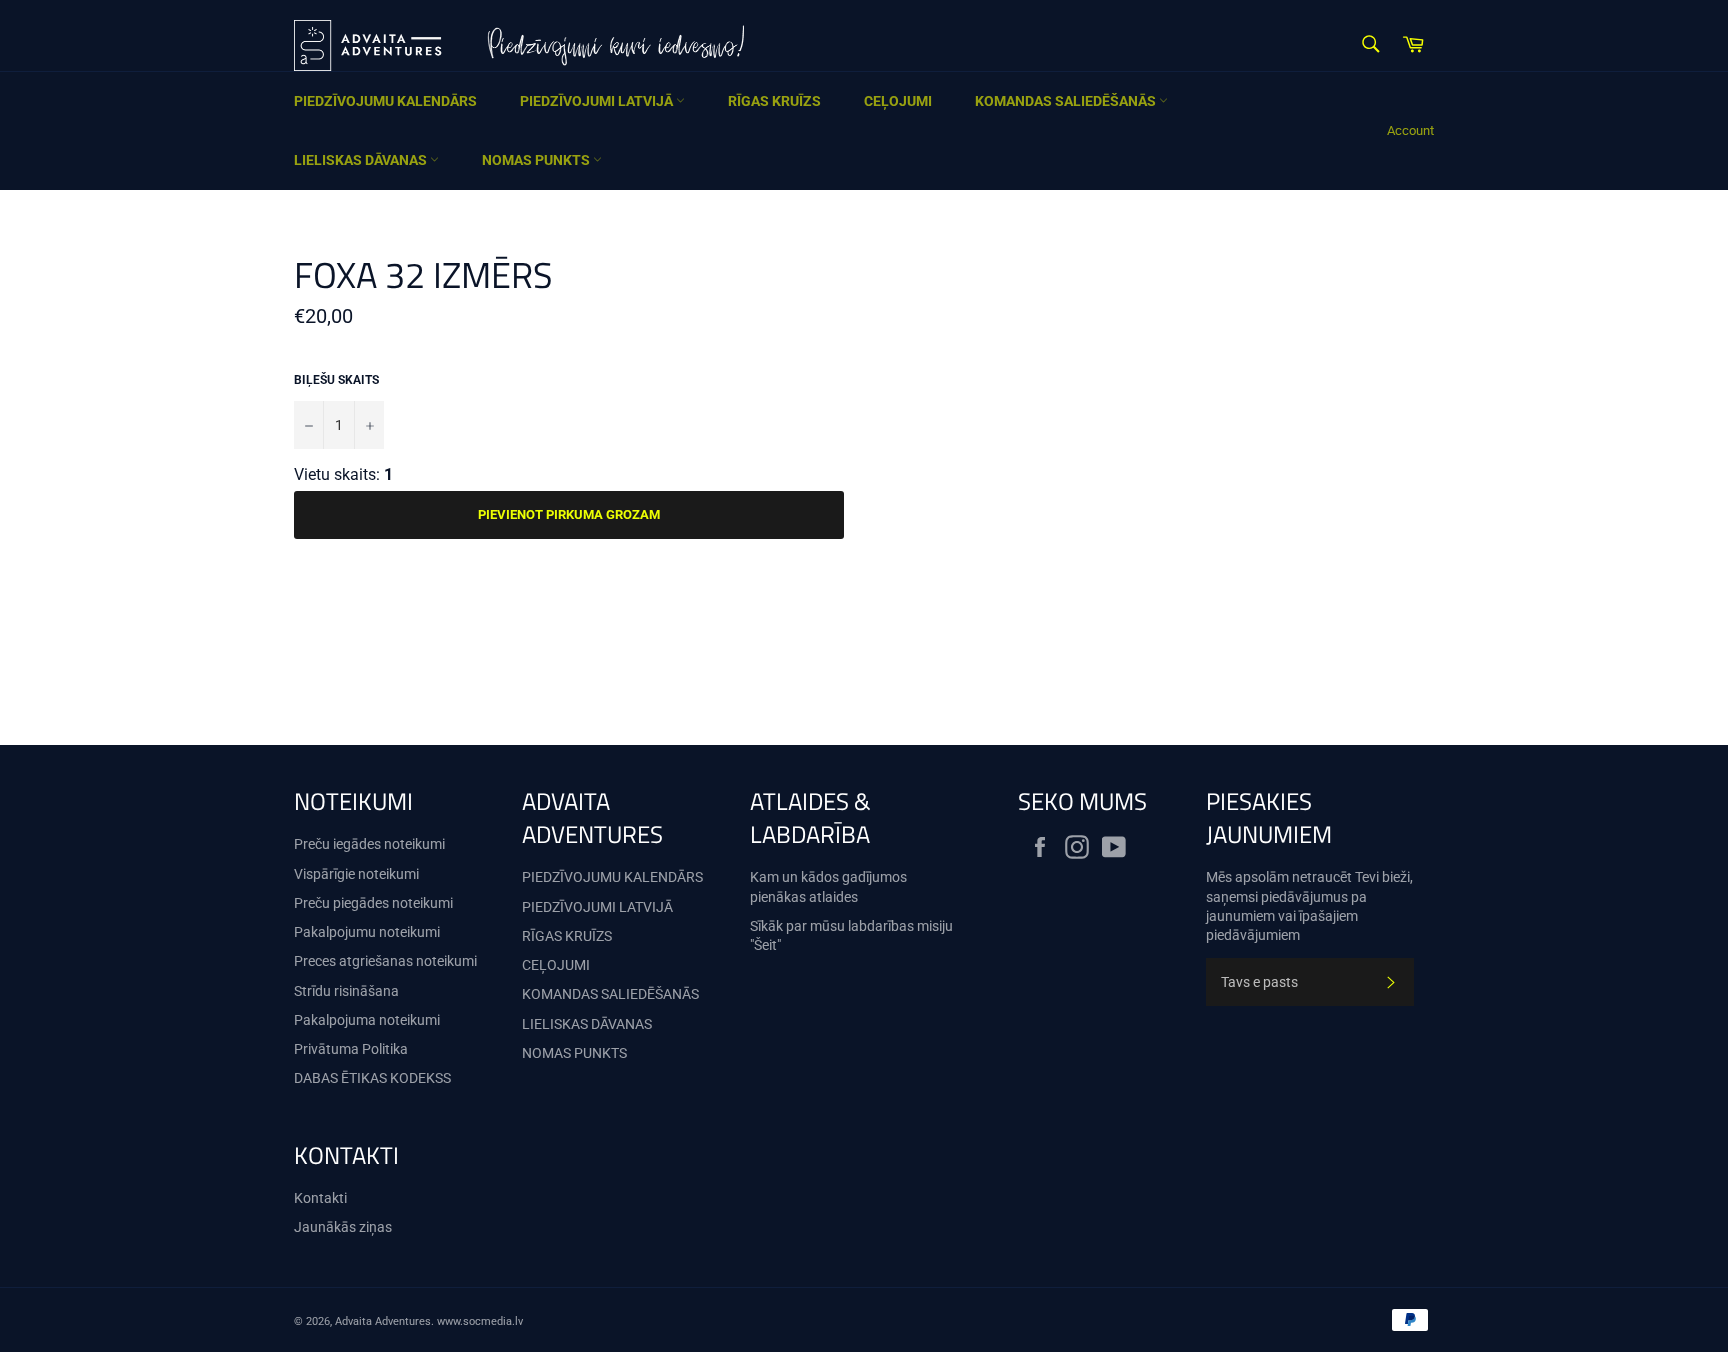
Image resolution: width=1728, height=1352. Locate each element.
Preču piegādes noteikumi (373, 903)
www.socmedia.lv (480, 1321)
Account (1410, 130)
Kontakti (320, 1198)
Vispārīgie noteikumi (356, 874)
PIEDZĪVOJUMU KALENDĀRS (385, 101)
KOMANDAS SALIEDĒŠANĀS (1067, 101)
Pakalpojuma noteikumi (367, 1020)
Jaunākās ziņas (343, 1227)
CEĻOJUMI (898, 101)
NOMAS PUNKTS (537, 160)
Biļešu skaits (336, 380)
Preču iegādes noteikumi (369, 844)
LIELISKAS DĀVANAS (362, 160)
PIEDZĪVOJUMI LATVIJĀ (598, 101)
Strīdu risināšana (346, 991)
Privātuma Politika (351, 1049)
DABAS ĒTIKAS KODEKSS (372, 1078)
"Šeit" (765, 945)
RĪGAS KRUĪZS (774, 101)
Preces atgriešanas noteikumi (385, 961)
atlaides (833, 897)
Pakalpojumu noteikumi (367, 932)
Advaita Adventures (383, 1321)
